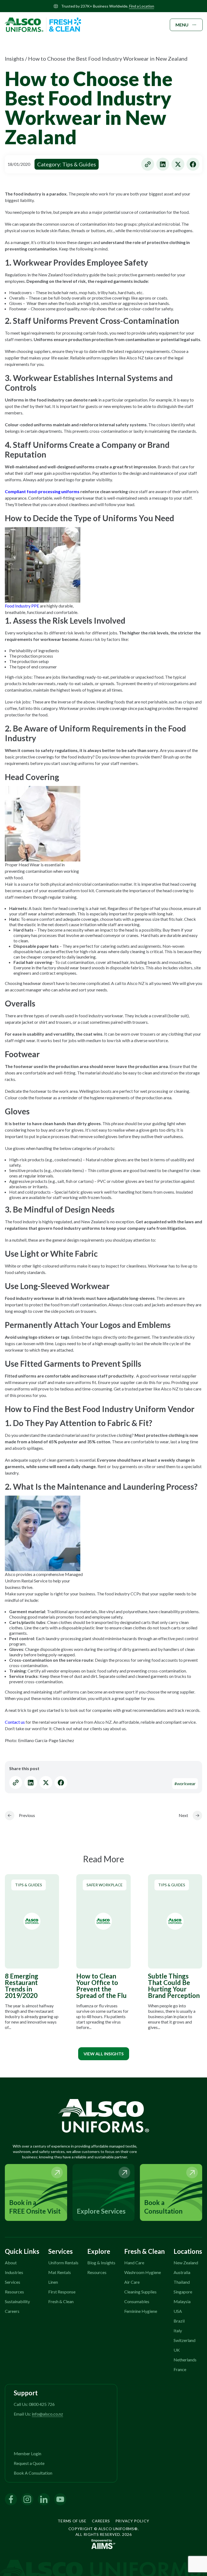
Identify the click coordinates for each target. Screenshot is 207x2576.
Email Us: (38, 2414)
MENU (182, 25)
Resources (14, 2292)
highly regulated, (58, 1222)
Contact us (15, 1722)
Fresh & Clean (61, 2301)
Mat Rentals (60, 2272)
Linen (53, 2282)
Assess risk (90, 639)
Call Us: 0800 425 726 (34, 2404)
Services (13, 2282)
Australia (182, 2272)
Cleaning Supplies (140, 2292)
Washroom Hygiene (143, 2272)
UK (177, 2350)
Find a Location (142, 6)
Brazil (179, 2321)
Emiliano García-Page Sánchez (46, 1740)
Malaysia (182, 2301)
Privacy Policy (132, 2521)
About (11, 2263)
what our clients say (91, 1728)
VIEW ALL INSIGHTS (104, 2054)
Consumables (137, 2301)
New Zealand (186, 2263)
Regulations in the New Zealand (34, 275)
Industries (14, 2272)
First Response (62, 2292)
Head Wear (29, 865)
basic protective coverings (29, 757)
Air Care (132, 2282)
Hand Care (134, 2263)
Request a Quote (29, 2463)
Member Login (27, 2453)
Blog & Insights (101, 2263)
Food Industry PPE (22, 606)
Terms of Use (72, 2521)
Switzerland (184, 2340)
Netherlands (185, 2360)
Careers (12, 2311)
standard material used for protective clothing (89, 1435)
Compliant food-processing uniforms (42, 491)
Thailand (182, 2282)
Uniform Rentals (63, 2263)
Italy (178, 2331)
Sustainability (17, 2301)
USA (178, 2311)
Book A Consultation (33, 2473)
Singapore (183, 2292)
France (180, 2369)
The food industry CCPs (119, 1594)
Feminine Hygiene (141, 2311)
